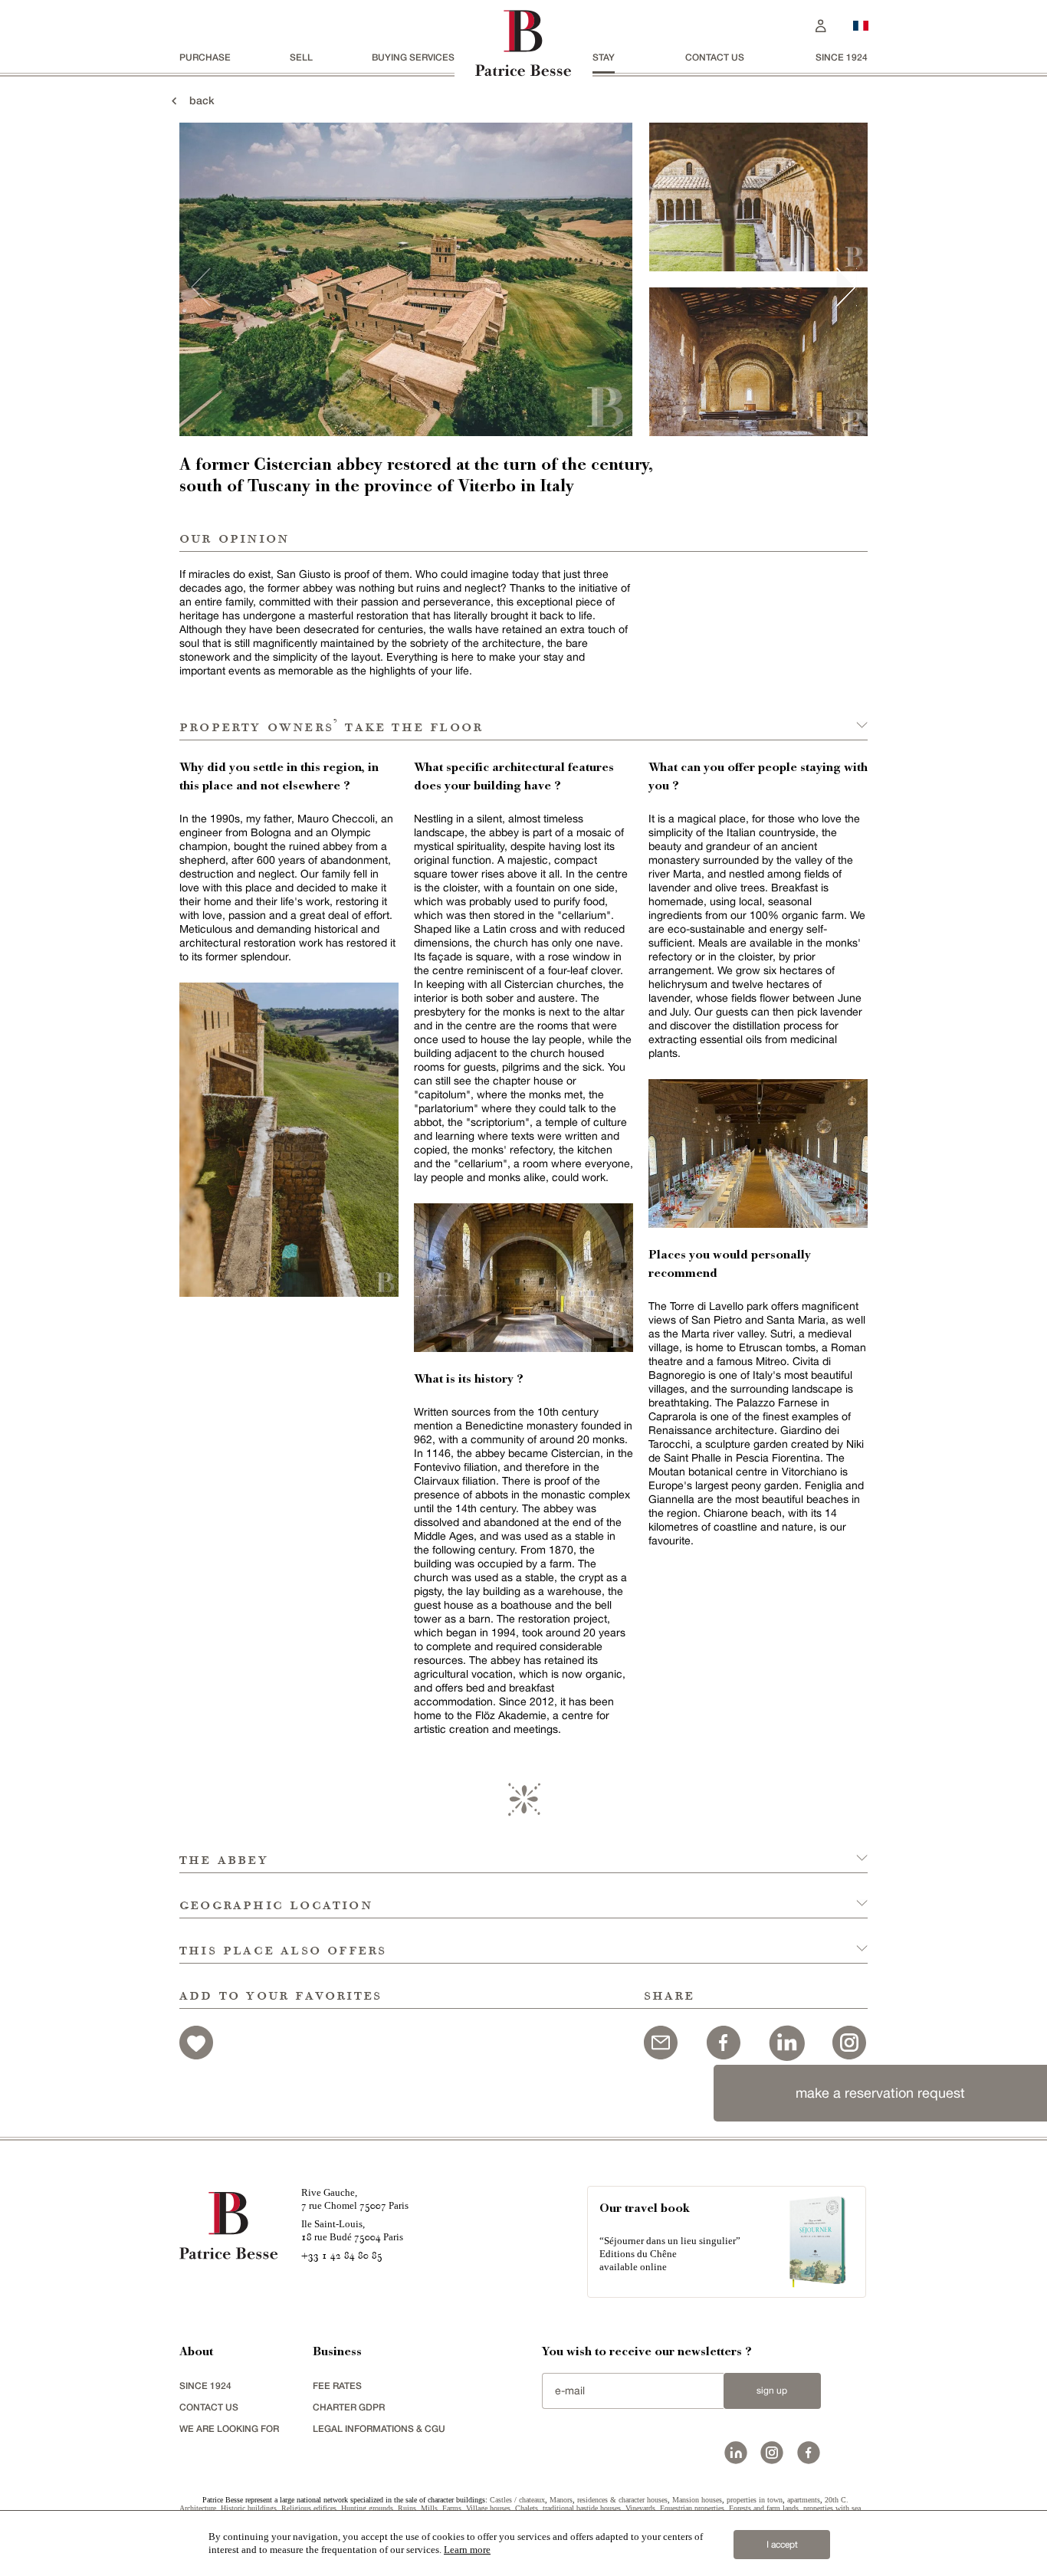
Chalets (527, 2508)
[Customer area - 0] (821, 24)
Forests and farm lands (764, 2508)
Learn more (467, 2550)
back (197, 100)
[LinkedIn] (786, 2041)
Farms (452, 2508)
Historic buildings (249, 2508)
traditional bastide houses (582, 2508)
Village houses (488, 2508)
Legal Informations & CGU (379, 2428)
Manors (561, 2500)
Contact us (715, 57)
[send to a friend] (661, 2041)
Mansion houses (697, 2500)
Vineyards (640, 2508)
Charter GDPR (349, 2407)
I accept (782, 2545)
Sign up (772, 2391)
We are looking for (229, 2428)
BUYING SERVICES (413, 57)
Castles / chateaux (517, 2500)
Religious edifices (309, 2508)
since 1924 (842, 57)
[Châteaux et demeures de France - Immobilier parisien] (861, 24)
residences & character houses (622, 2500)
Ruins (407, 2508)
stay (604, 57)
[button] (523, 1851)
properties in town (755, 2500)
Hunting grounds (367, 2508)
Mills (429, 2508)
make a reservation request (880, 2093)
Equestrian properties (692, 2508)
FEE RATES (337, 2386)
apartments (804, 2500)
